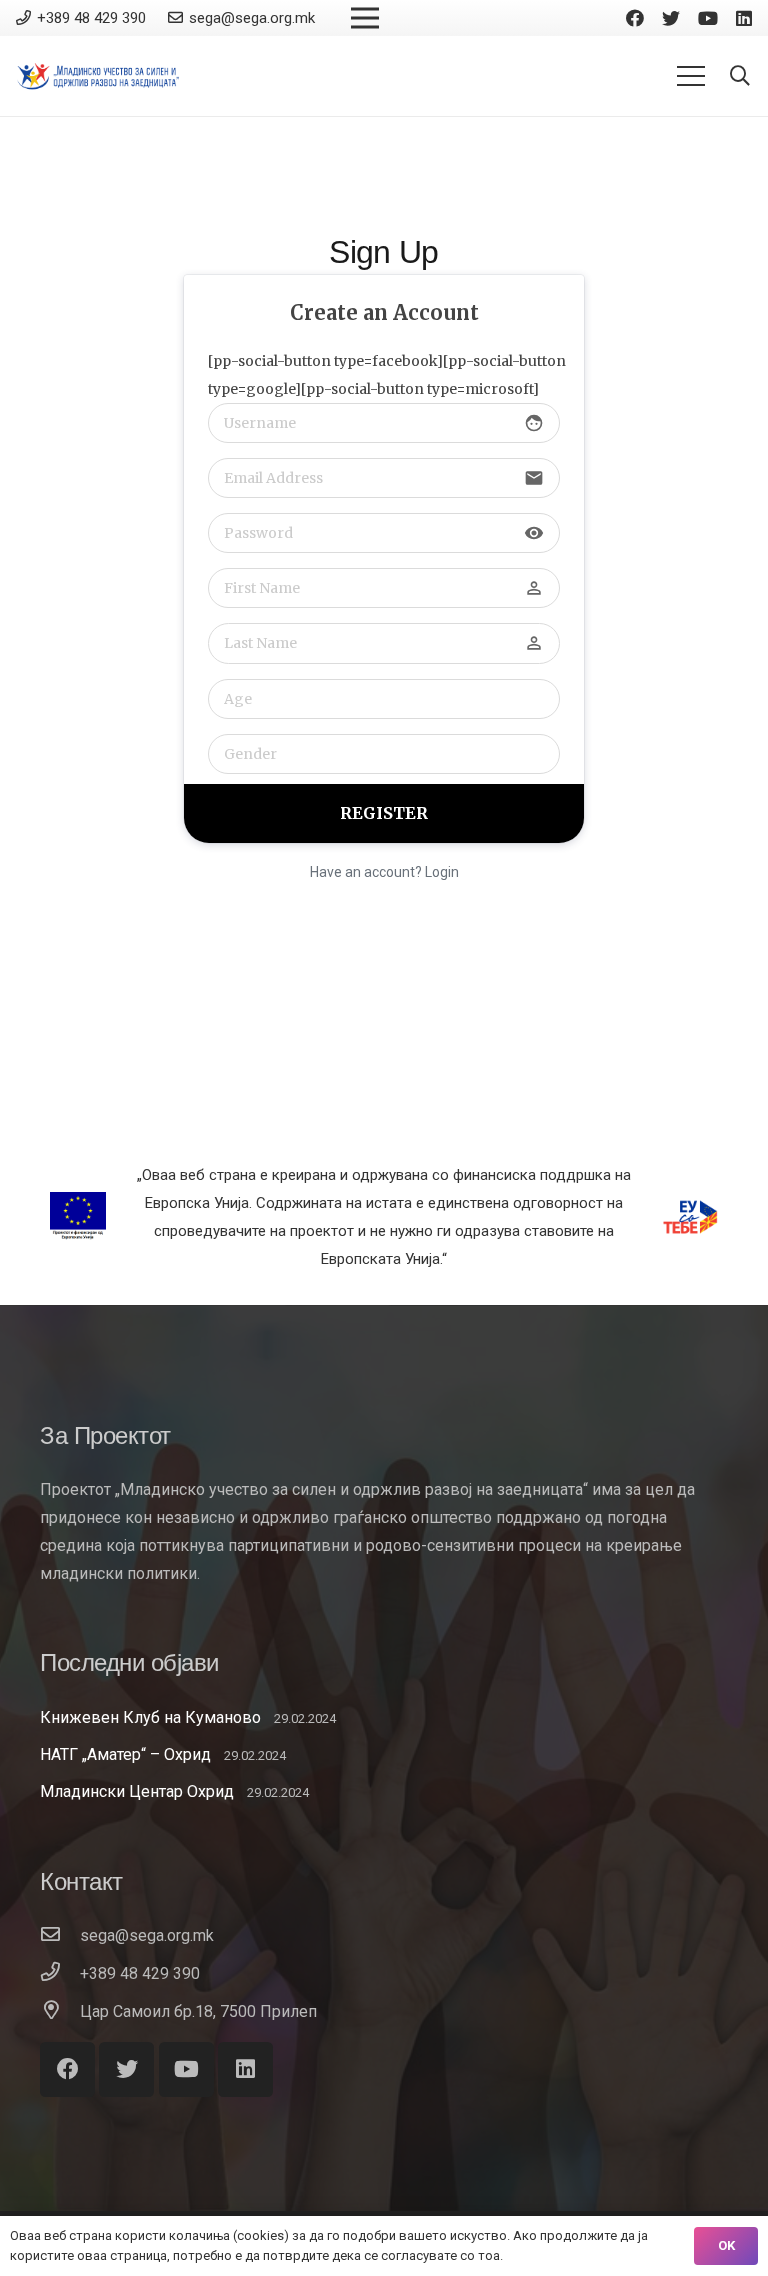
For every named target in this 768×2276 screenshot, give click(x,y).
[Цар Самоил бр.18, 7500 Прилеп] (60, 2012)
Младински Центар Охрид (137, 1791)
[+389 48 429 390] (60, 1974)
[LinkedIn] (744, 18)
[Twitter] (671, 18)
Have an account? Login (384, 872)
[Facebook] (635, 18)
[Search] (740, 76)
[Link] (99, 76)
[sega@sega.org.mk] (60, 1936)
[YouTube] (708, 18)
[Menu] (691, 76)
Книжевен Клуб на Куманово (150, 1717)
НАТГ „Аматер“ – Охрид (125, 1754)
